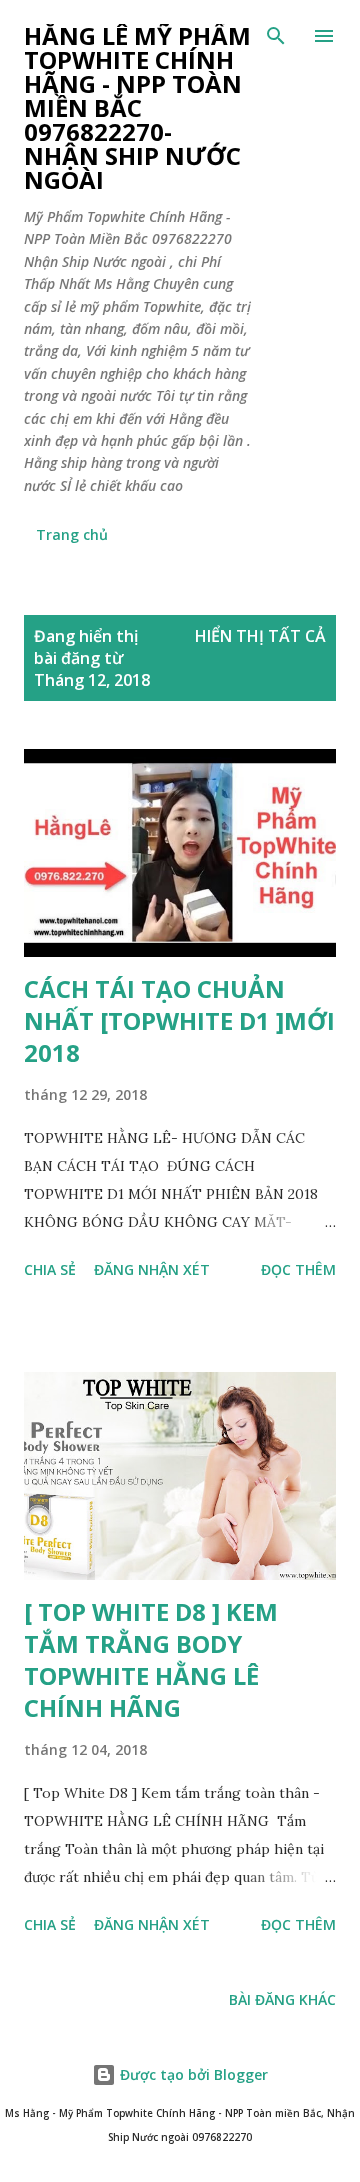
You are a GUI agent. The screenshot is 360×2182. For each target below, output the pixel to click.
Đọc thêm (298, 1269)
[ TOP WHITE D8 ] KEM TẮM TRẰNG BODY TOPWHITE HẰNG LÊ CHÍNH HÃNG (151, 1659)
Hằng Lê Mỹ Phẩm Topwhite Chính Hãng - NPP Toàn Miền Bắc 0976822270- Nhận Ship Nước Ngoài (137, 107)
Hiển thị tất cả (260, 636)
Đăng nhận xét (152, 1269)
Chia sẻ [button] (50, 1269)
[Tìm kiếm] (276, 36)
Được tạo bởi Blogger (192, 2074)
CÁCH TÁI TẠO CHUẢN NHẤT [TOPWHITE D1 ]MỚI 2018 (179, 1020)
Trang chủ (72, 534)
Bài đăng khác (282, 1999)
